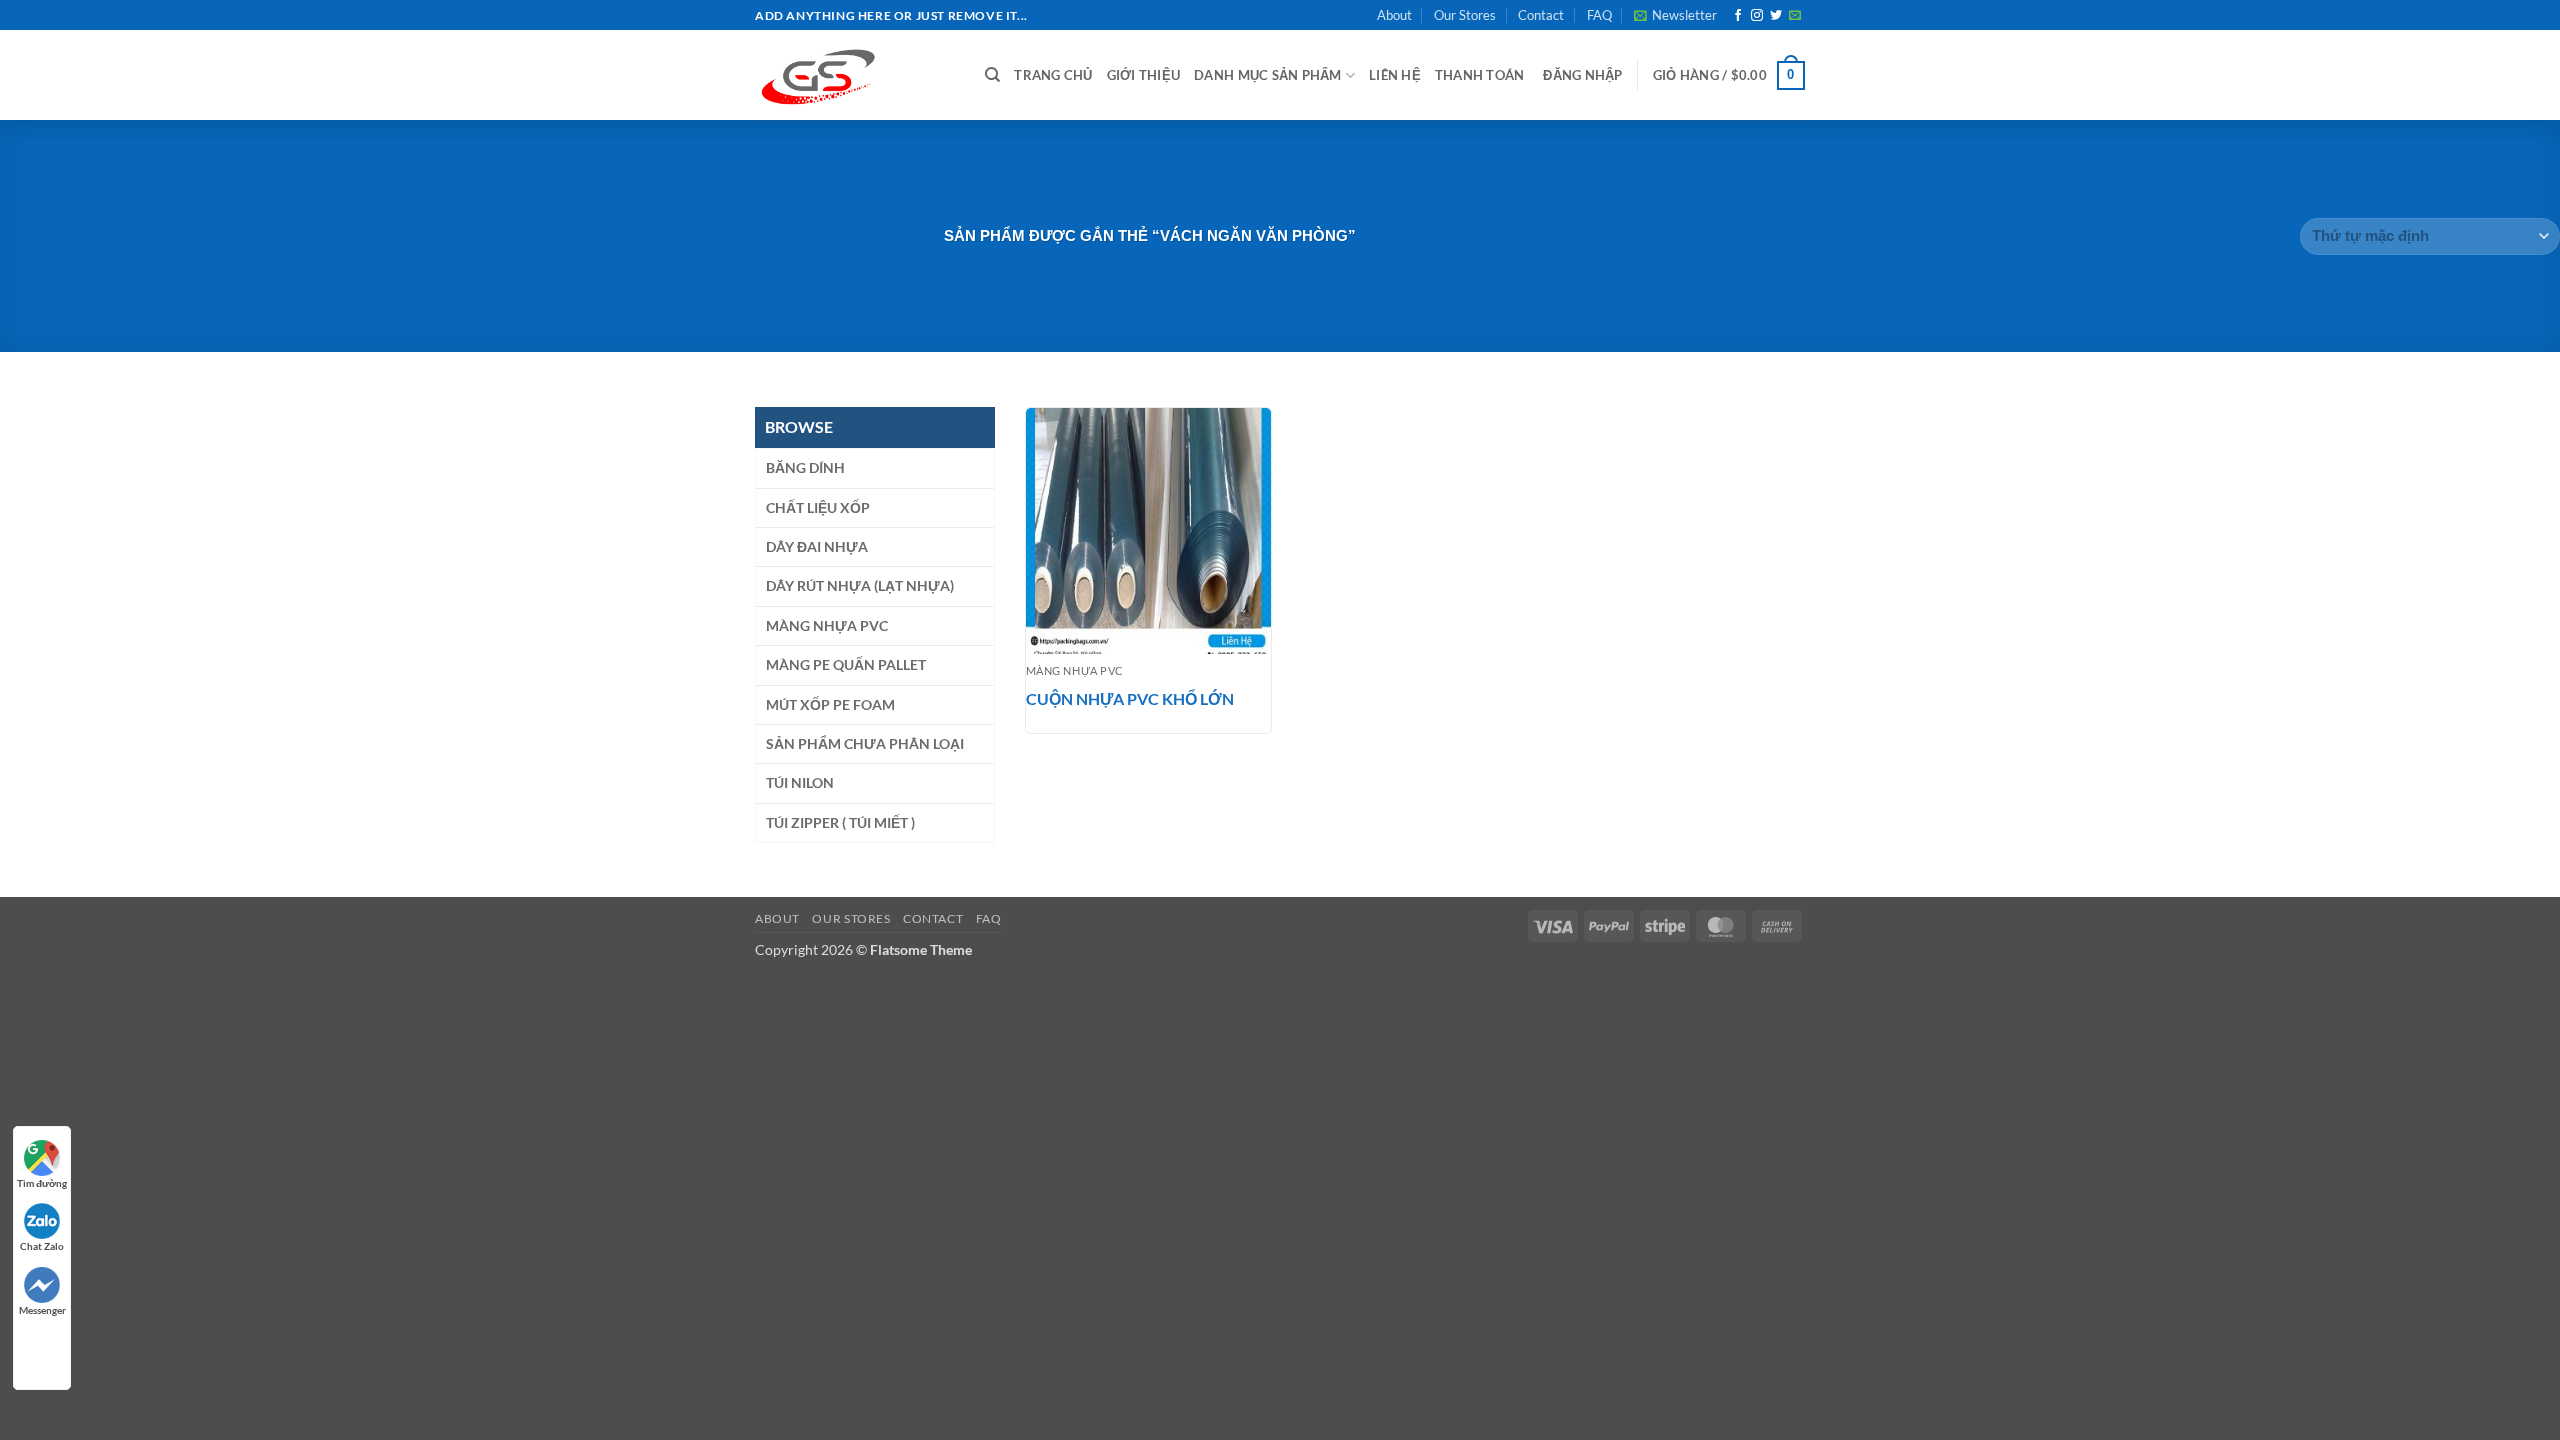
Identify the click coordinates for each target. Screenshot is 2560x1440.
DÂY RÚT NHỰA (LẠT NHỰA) (860, 585)
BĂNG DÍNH (805, 467)
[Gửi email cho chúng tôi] (1795, 16)
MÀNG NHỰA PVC (827, 625)
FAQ (1599, 15)
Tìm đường (42, 1183)
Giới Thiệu (1144, 75)
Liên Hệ (1395, 75)
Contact (1541, 15)
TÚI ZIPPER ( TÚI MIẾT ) (840, 822)
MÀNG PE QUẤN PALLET (846, 664)
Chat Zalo (42, 1246)
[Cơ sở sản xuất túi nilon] (855, 75)
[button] (1675, 15)
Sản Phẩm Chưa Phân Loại (865, 743)
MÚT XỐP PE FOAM (830, 704)
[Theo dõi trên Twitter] (1776, 16)
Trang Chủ (1053, 75)
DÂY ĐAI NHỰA (817, 546)
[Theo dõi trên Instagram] (1757, 16)
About (1394, 15)
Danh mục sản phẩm (1267, 75)
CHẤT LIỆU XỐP (818, 507)
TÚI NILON (800, 782)
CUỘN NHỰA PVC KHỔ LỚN (1130, 698)
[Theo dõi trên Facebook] (1738, 16)
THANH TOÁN (1480, 75)
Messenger (42, 1310)
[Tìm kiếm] (992, 75)
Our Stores (1465, 15)
